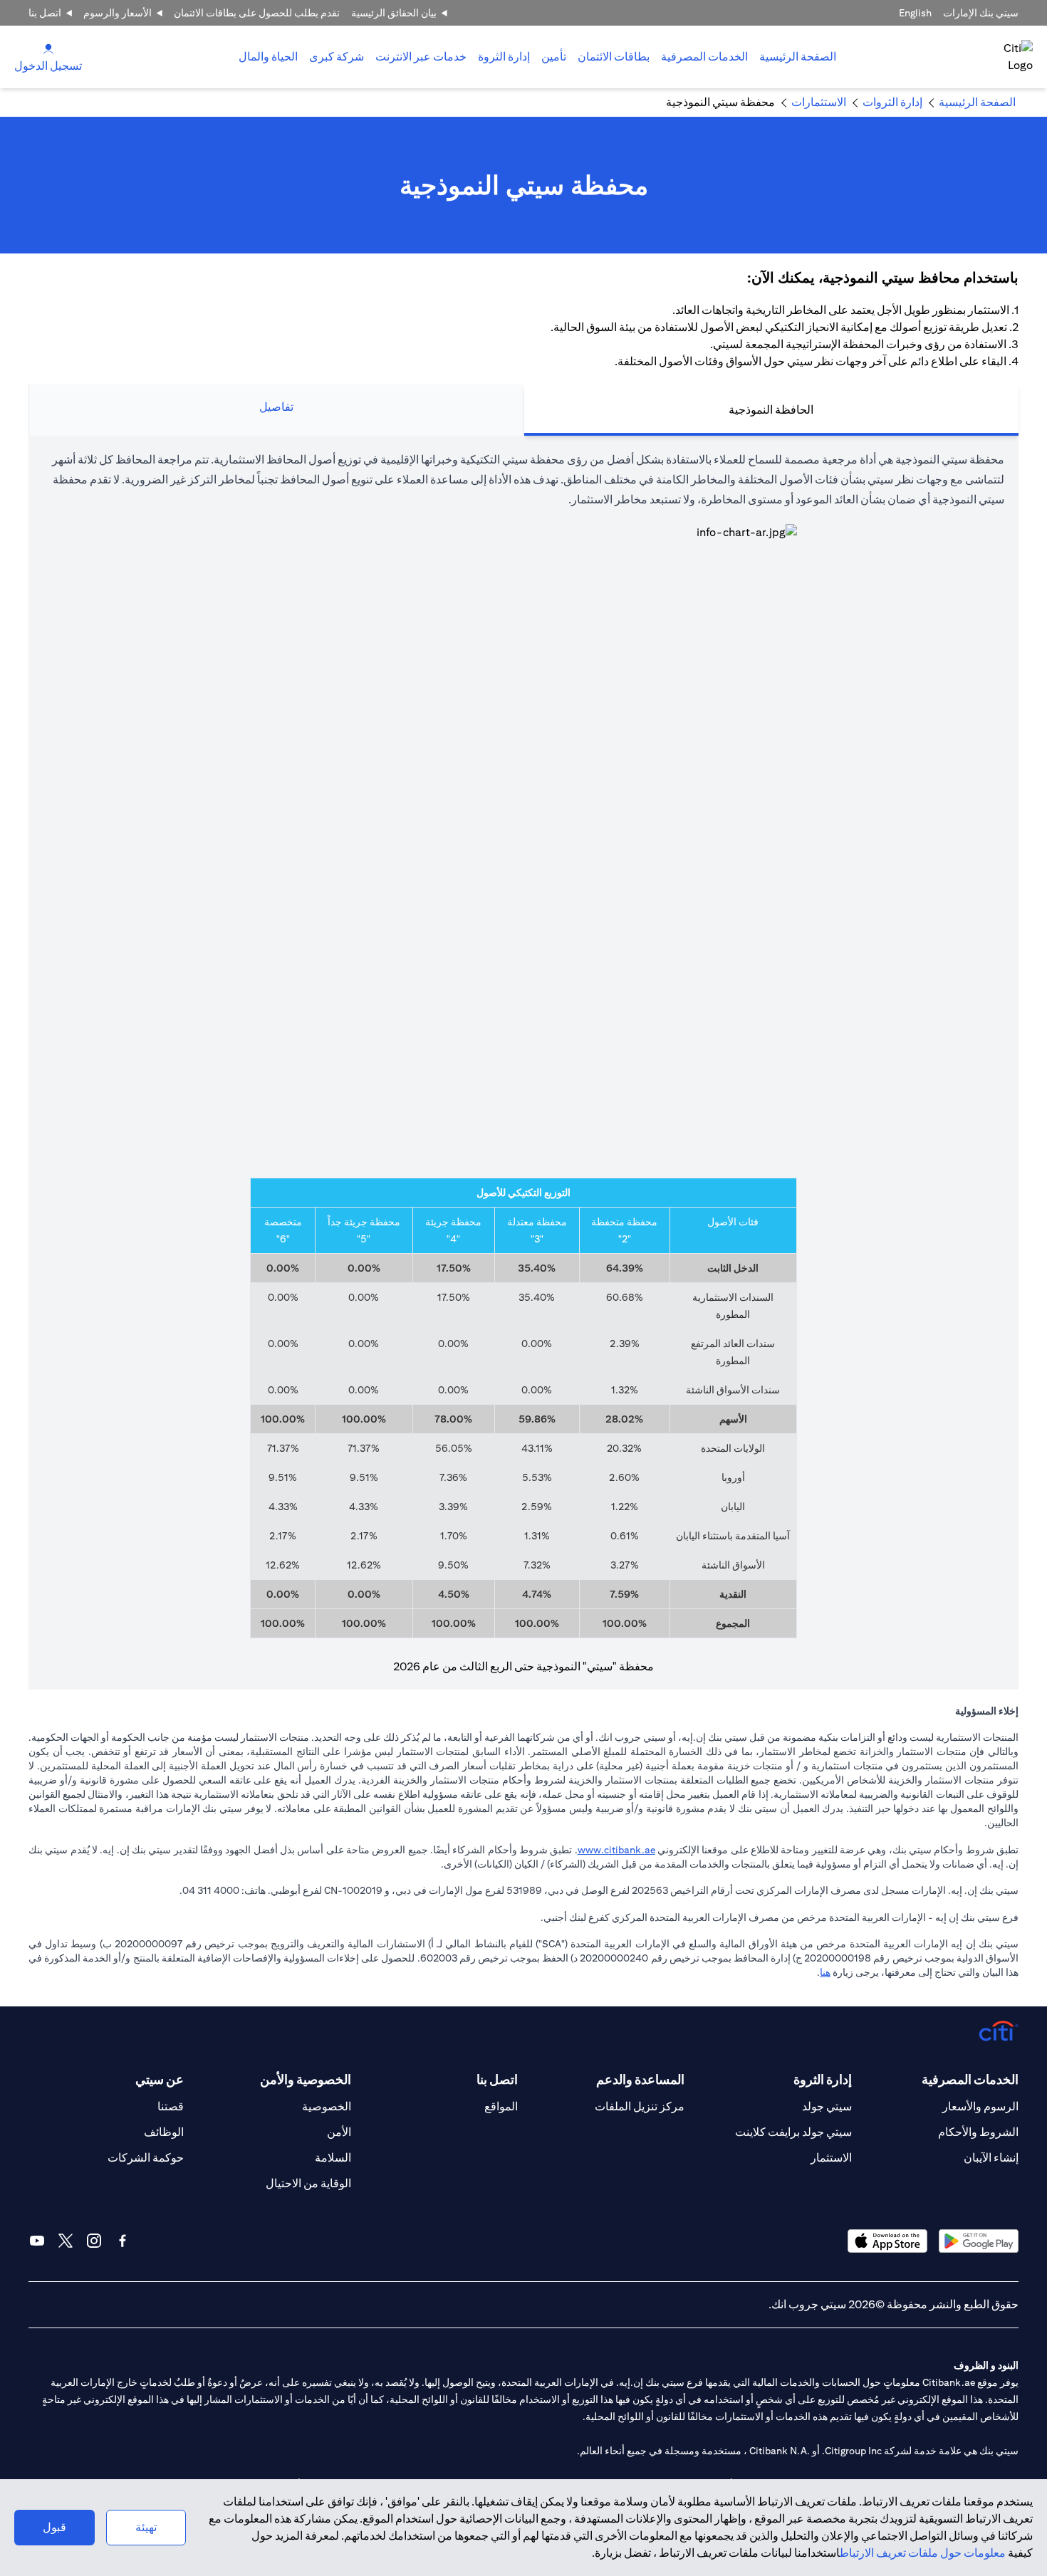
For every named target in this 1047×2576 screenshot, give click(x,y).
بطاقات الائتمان (614, 57)
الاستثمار (831, 2158)
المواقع (501, 2106)
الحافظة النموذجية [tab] (771, 410)
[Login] (48, 48)
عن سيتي (160, 2079)
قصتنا (171, 2106)
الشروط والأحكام (978, 2132)
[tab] (704, 57)
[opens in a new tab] (979, 2241)
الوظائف (164, 2132)
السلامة (333, 2158)
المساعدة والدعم (640, 2079)
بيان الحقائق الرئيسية (394, 13)
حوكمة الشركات (146, 2158)
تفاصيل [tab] (276, 407)
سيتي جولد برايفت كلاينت (793, 2132)
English (915, 13)
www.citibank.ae (616, 1850)
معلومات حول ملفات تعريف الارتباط (923, 2553)
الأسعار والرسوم (118, 13)
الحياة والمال (268, 57)
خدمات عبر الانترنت (421, 57)
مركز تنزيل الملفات (640, 2106)
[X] (66, 2241)
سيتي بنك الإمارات (981, 13)
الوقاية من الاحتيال (308, 2183)
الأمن (339, 2132)
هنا (825, 1972)
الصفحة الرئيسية (798, 57)
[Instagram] (94, 2241)
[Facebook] (123, 2241)
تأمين (554, 57)
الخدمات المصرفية (704, 57)
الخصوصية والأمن (305, 2079)
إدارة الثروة (504, 57)
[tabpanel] (523, 1063)
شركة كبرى (337, 57)
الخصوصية (327, 2106)
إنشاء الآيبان (991, 2158)
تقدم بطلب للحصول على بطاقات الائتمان (257, 13)
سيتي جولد (827, 2106)
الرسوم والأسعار (980, 2106)
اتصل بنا (45, 13)
